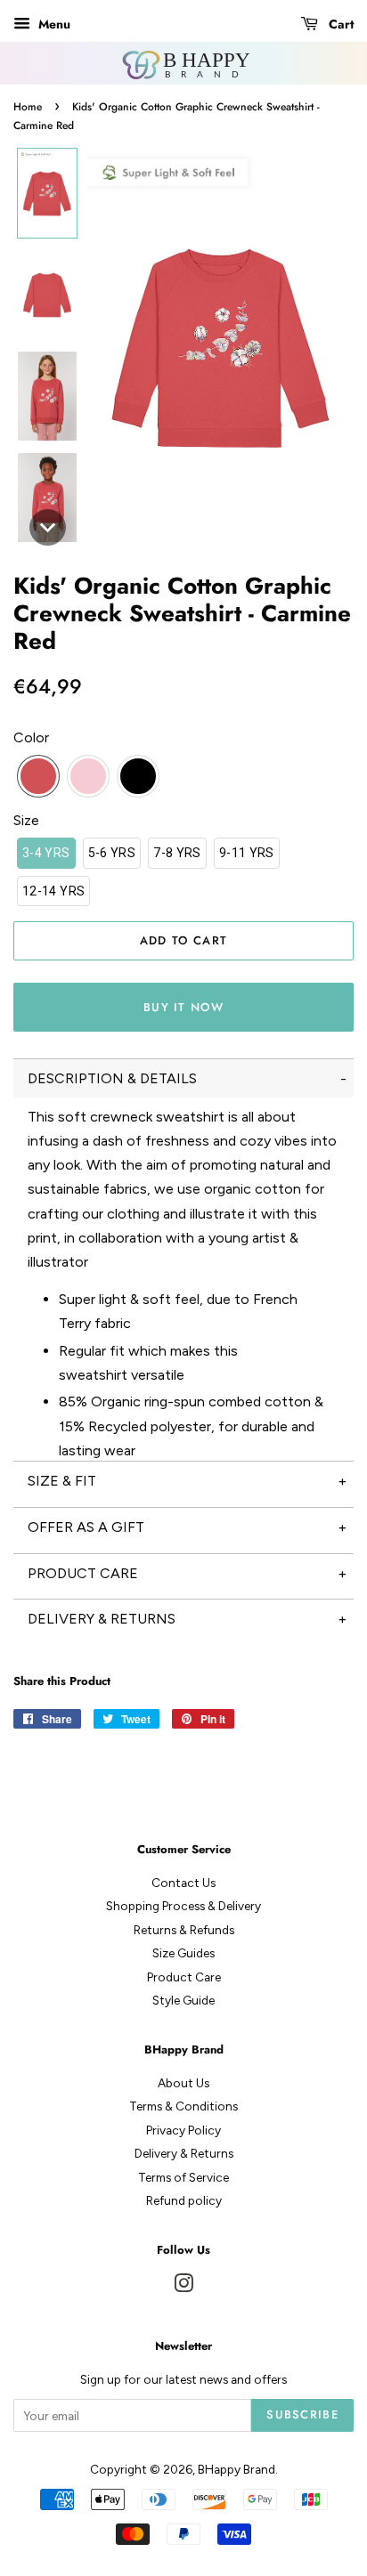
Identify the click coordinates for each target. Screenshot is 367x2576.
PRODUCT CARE (83, 1573)
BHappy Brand (237, 2469)
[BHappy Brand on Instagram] (183, 2287)
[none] (47, 193)
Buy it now (183, 1007)
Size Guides (183, 1953)
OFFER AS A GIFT (86, 1527)
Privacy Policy (183, 2130)
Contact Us (183, 1883)
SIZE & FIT (62, 1481)
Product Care (184, 1977)
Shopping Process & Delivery (183, 1906)
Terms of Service (183, 2177)
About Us (183, 2083)
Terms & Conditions (183, 2106)
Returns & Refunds (184, 1930)
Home (28, 107)
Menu (53, 24)
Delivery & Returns (184, 2153)
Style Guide (183, 2000)
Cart (339, 24)
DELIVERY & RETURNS (102, 1619)
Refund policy (184, 2200)
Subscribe (302, 2414)
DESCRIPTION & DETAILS (112, 1078)
